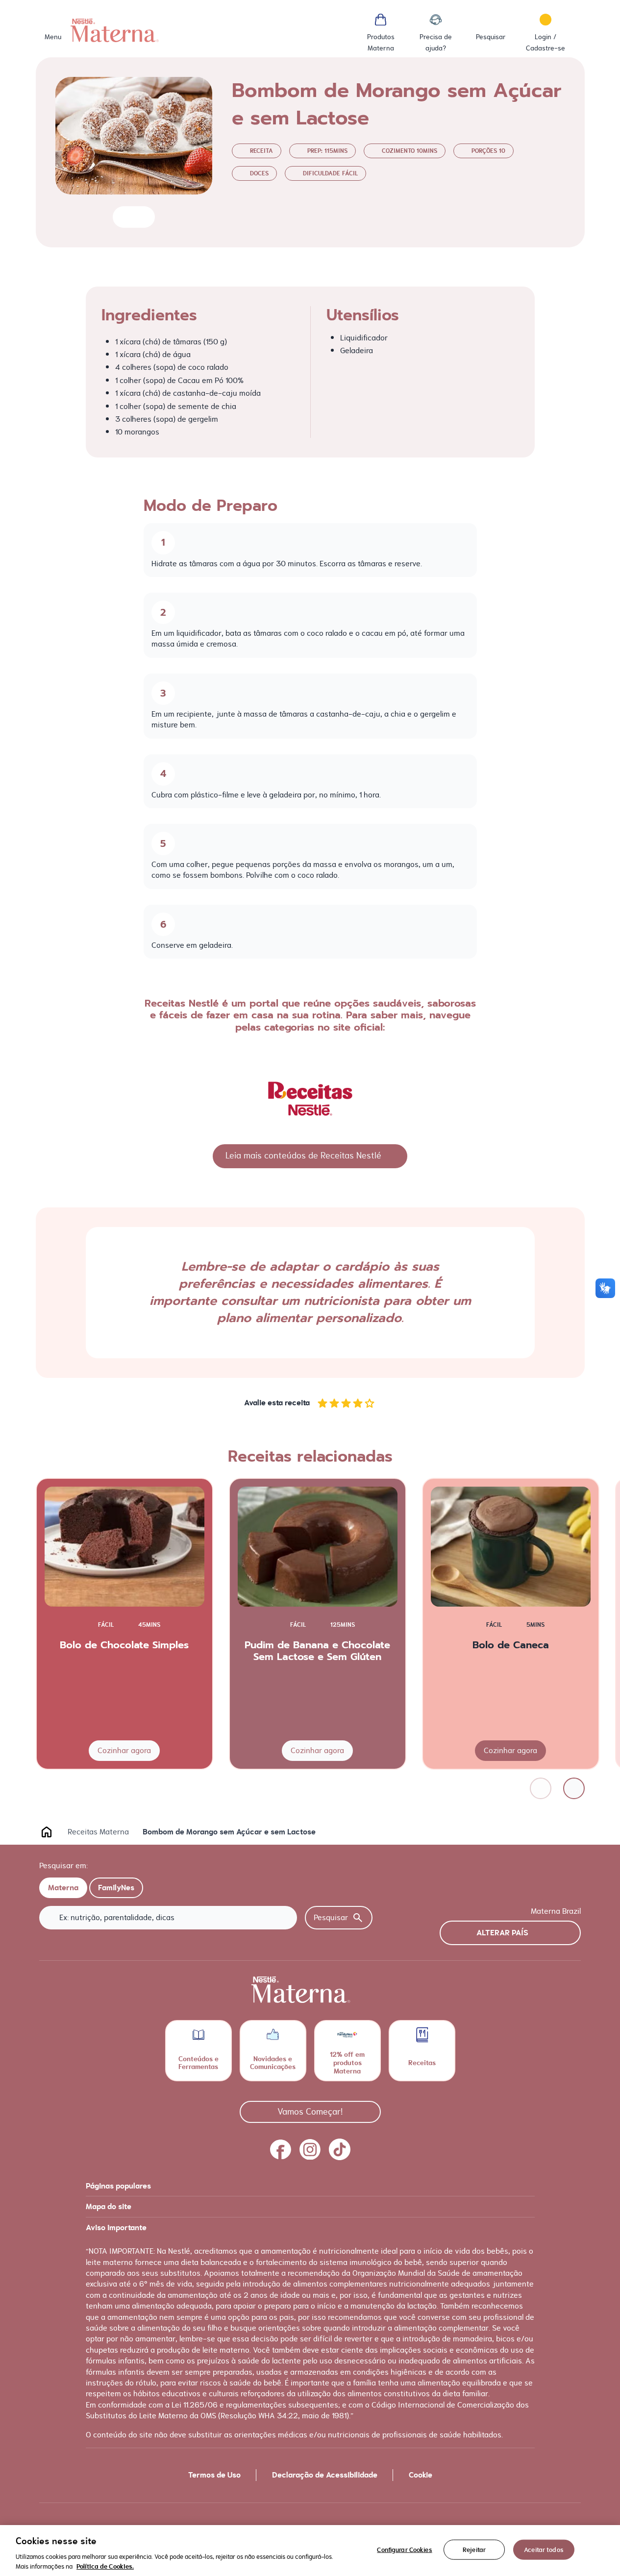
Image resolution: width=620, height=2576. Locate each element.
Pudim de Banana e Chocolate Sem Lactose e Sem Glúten (317, 1651)
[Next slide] (574, 1788)
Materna (63, 1888)
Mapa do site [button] (109, 2207)
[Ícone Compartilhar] (143, 217)
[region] (310, 2551)
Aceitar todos (544, 2550)
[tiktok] (340, 2149)
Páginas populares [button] (118, 2186)
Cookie (421, 2475)
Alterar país (502, 1933)
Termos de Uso (214, 2475)
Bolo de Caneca (511, 1645)
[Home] (115, 30)
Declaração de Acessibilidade (325, 2475)
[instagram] (310, 2149)
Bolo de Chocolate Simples (124, 1645)
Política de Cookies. (105, 2566)
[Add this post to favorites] (124, 217)
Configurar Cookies (404, 2550)
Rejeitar (474, 2550)
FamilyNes (116, 1888)
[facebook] (281, 2149)
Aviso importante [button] (116, 2228)
